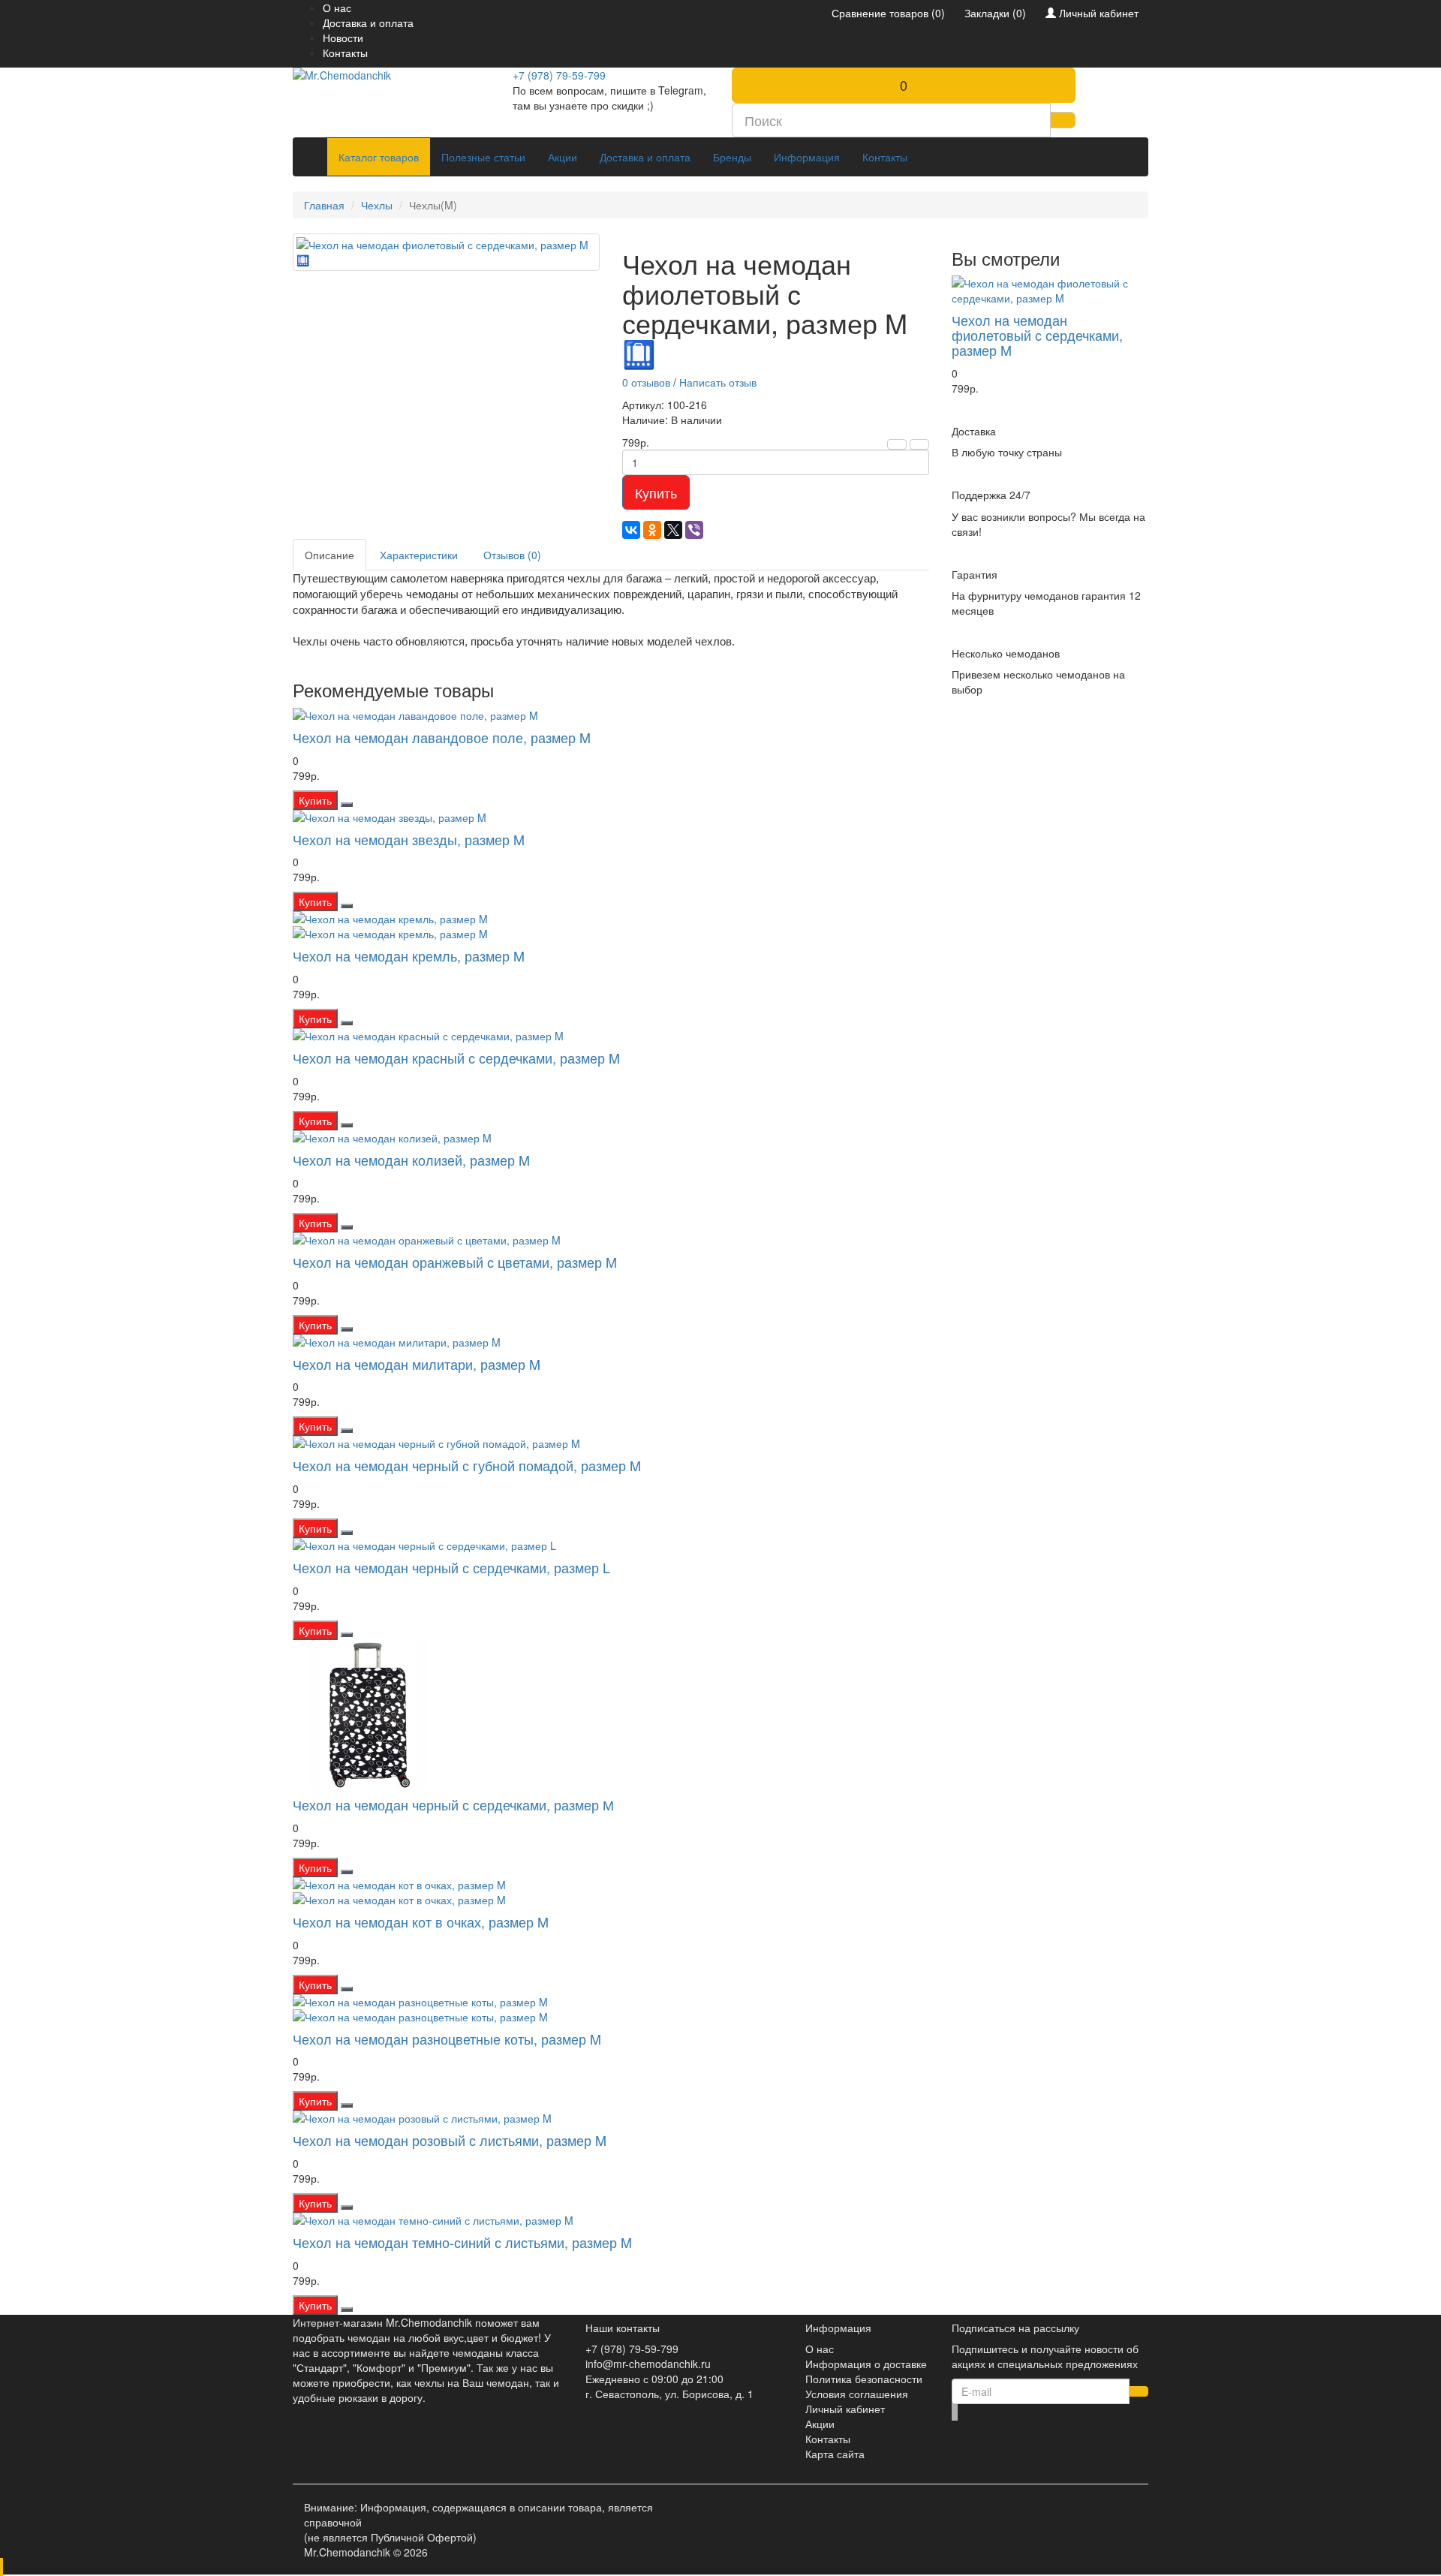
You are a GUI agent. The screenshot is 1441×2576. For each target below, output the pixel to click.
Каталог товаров (379, 157)
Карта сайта (835, 2454)
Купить (656, 492)
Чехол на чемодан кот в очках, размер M (421, 1921)
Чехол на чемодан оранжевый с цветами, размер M (455, 1262)
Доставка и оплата (368, 23)
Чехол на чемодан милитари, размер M (417, 1364)
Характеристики (419, 555)
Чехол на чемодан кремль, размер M (409, 955)
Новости (343, 38)
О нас (337, 8)
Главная (324, 205)
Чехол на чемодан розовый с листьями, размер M (450, 2140)
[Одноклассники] (652, 530)
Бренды (732, 157)
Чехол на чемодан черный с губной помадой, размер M (467, 1465)
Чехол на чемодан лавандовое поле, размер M (442, 737)
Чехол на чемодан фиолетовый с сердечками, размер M (1037, 335)
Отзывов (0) (512, 555)
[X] (673, 530)
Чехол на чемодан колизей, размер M (411, 1160)
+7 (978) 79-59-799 (559, 75)
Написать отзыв (718, 382)
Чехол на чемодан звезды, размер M (409, 839)
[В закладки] (897, 444)
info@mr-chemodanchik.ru (648, 2364)
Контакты (345, 53)
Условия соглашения (857, 2394)
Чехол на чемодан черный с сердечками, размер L (451, 1567)
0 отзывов (646, 382)
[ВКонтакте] (631, 530)
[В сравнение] (919, 444)
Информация (807, 157)
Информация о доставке (866, 2364)
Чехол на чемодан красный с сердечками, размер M (456, 1058)
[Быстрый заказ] (347, 805)
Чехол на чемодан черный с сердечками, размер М (453, 1804)
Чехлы (377, 205)
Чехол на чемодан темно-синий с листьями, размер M (462, 2242)
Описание (329, 555)
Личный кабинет (845, 2409)
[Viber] (694, 530)
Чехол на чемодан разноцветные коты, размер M (447, 2039)
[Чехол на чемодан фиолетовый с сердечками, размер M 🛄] (446, 252)
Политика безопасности (864, 2379)
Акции (563, 157)
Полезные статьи (483, 157)
